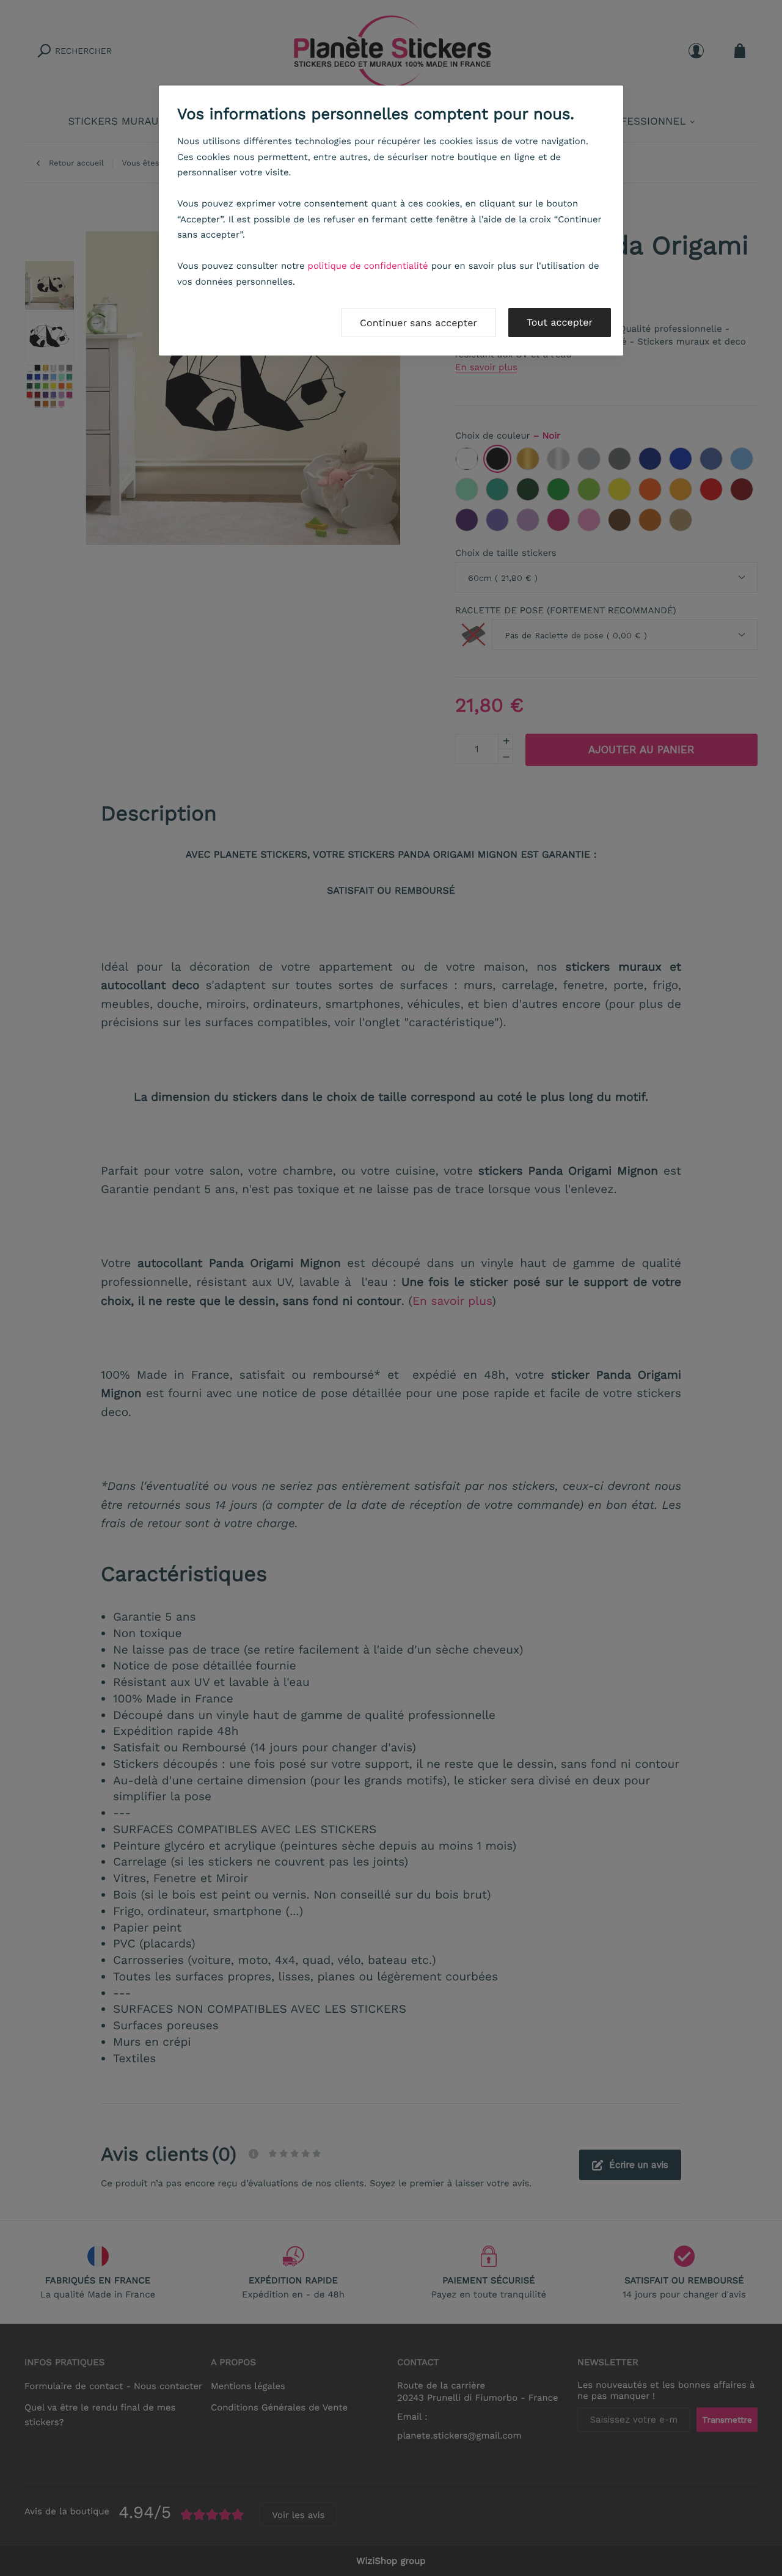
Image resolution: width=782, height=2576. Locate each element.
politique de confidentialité (368, 266)
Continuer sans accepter (418, 323)
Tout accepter (560, 322)
